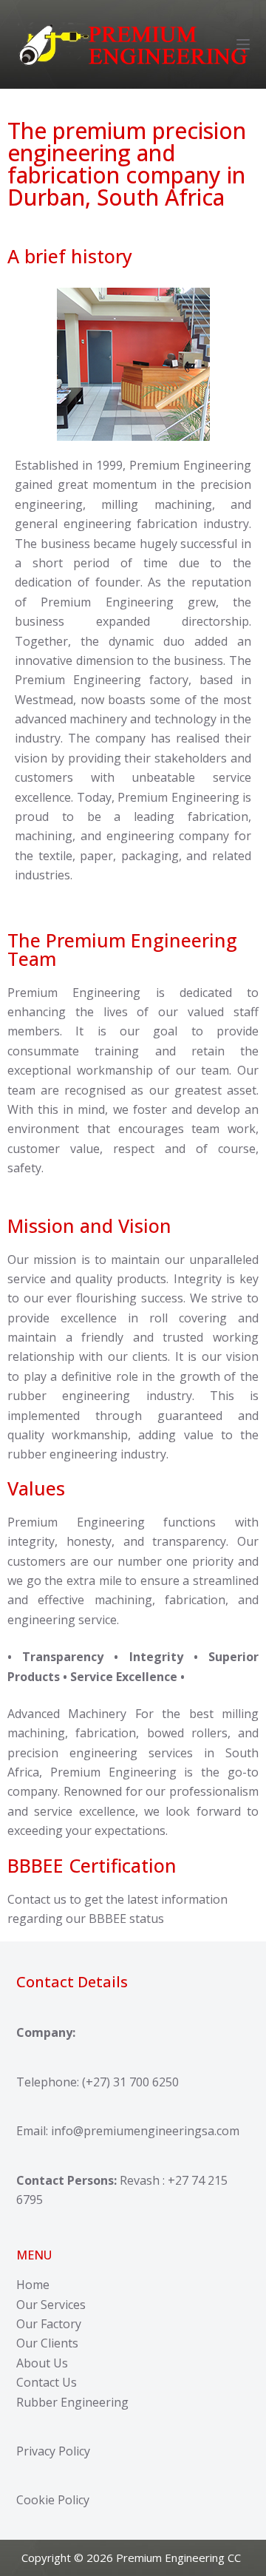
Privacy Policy (53, 2451)
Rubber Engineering (72, 2402)
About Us (42, 2363)
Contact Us (47, 2382)
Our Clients (47, 2343)
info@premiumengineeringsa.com (145, 2131)
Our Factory (49, 2324)
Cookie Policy (53, 2500)
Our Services (51, 2305)
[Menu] (243, 44)
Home (33, 2285)
